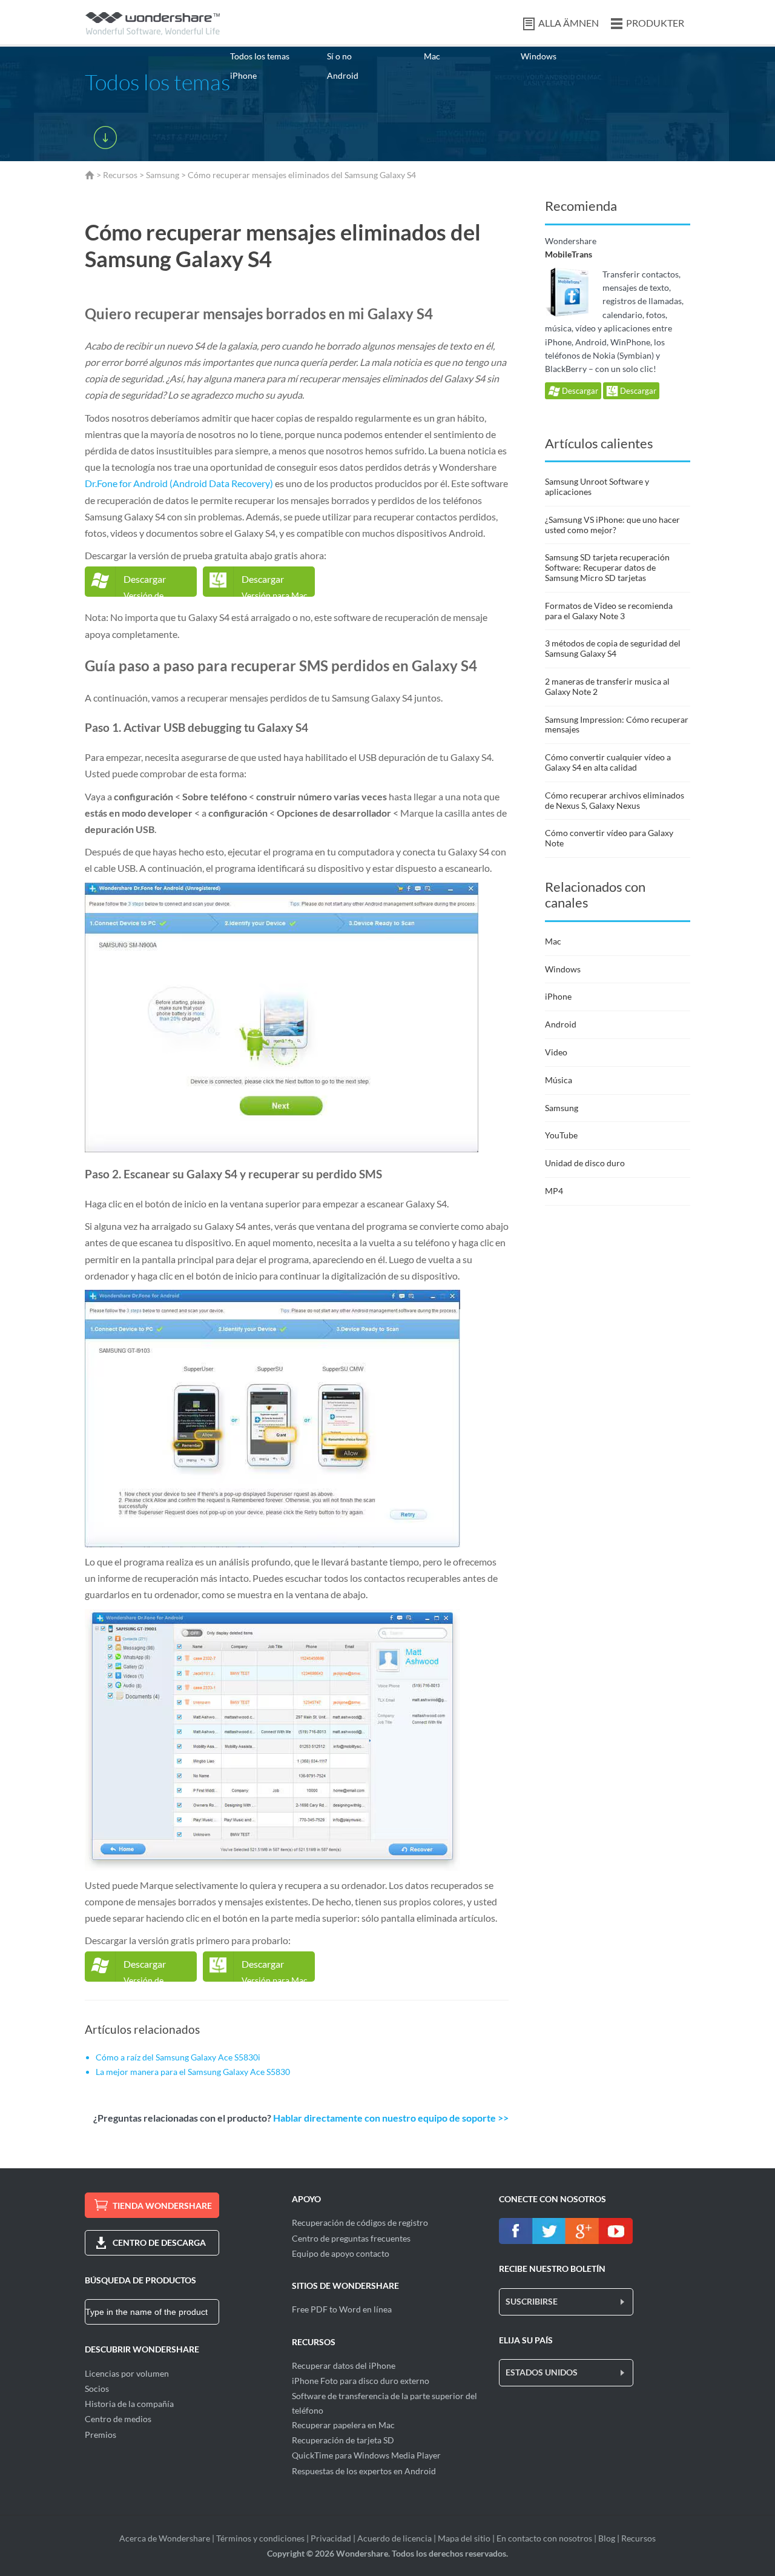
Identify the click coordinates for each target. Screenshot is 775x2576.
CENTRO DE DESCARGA (159, 2242)
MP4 (554, 1191)
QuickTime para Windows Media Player (366, 2455)
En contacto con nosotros (544, 2538)
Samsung (163, 175)
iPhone (243, 75)
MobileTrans (569, 254)
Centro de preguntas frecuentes (351, 2238)
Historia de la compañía (129, 2404)
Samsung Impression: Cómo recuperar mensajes (617, 725)
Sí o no (339, 56)
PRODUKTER (655, 23)
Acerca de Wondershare (165, 2538)
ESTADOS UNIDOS (542, 2372)
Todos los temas (260, 56)
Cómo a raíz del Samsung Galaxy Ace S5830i (178, 2057)
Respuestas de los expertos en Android (364, 2471)
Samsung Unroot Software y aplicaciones (597, 486)
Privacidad (331, 2538)
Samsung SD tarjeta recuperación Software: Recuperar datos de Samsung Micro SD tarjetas (607, 567)
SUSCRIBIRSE (532, 2301)
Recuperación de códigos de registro (360, 2222)
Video (556, 1052)
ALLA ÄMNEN (569, 23)
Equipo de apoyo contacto (341, 2253)
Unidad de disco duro (585, 1163)
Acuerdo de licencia (394, 2538)
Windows (539, 56)
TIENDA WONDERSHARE (162, 2206)
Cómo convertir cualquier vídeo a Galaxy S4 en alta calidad (608, 762)
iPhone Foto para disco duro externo (361, 2381)
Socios (97, 2388)
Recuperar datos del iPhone (344, 2365)
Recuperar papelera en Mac (343, 2425)
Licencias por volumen (127, 2373)
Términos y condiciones (260, 2538)
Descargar (579, 391)
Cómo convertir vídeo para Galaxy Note (609, 838)
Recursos (120, 175)
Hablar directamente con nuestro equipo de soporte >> (391, 2118)
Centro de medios (118, 2419)
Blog (607, 2538)
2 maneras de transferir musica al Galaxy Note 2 (607, 686)
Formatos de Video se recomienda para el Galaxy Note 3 (609, 611)
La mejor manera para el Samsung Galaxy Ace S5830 (193, 2072)
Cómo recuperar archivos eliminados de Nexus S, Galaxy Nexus (615, 800)
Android (343, 75)
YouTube (561, 1135)
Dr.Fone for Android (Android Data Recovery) (179, 483)
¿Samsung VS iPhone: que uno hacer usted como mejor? (612, 525)
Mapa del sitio (464, 2538)
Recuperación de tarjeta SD (343, 2440)
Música (559, 1080)
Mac (432, 56)
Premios (101, 2435)
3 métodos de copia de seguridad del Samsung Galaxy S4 (613, 648)
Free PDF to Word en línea (342, 2309)
